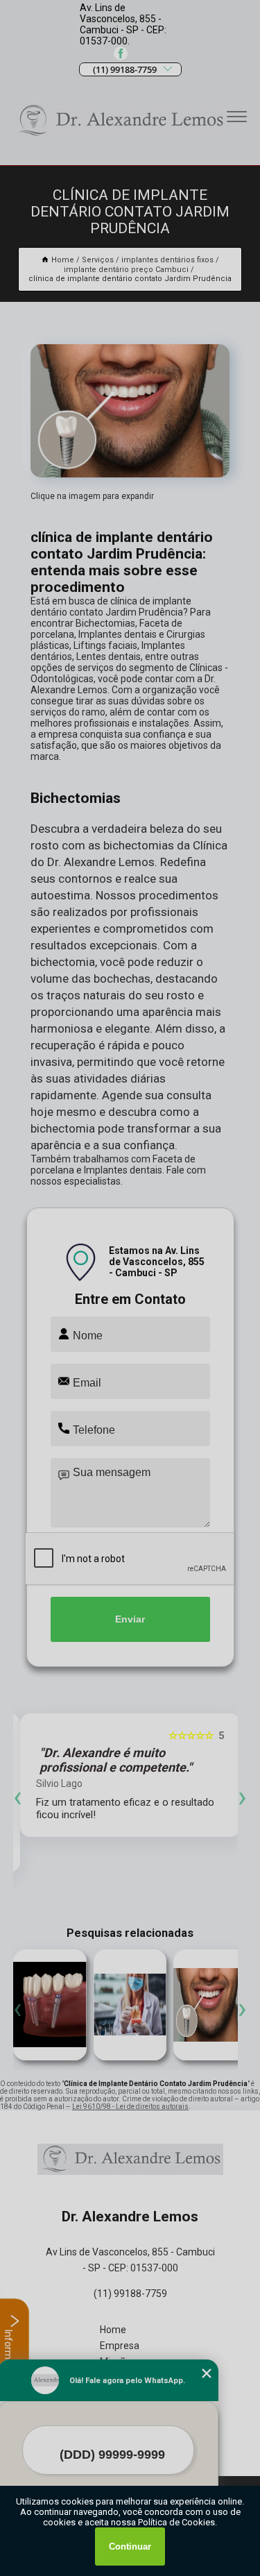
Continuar (130, 2547)
